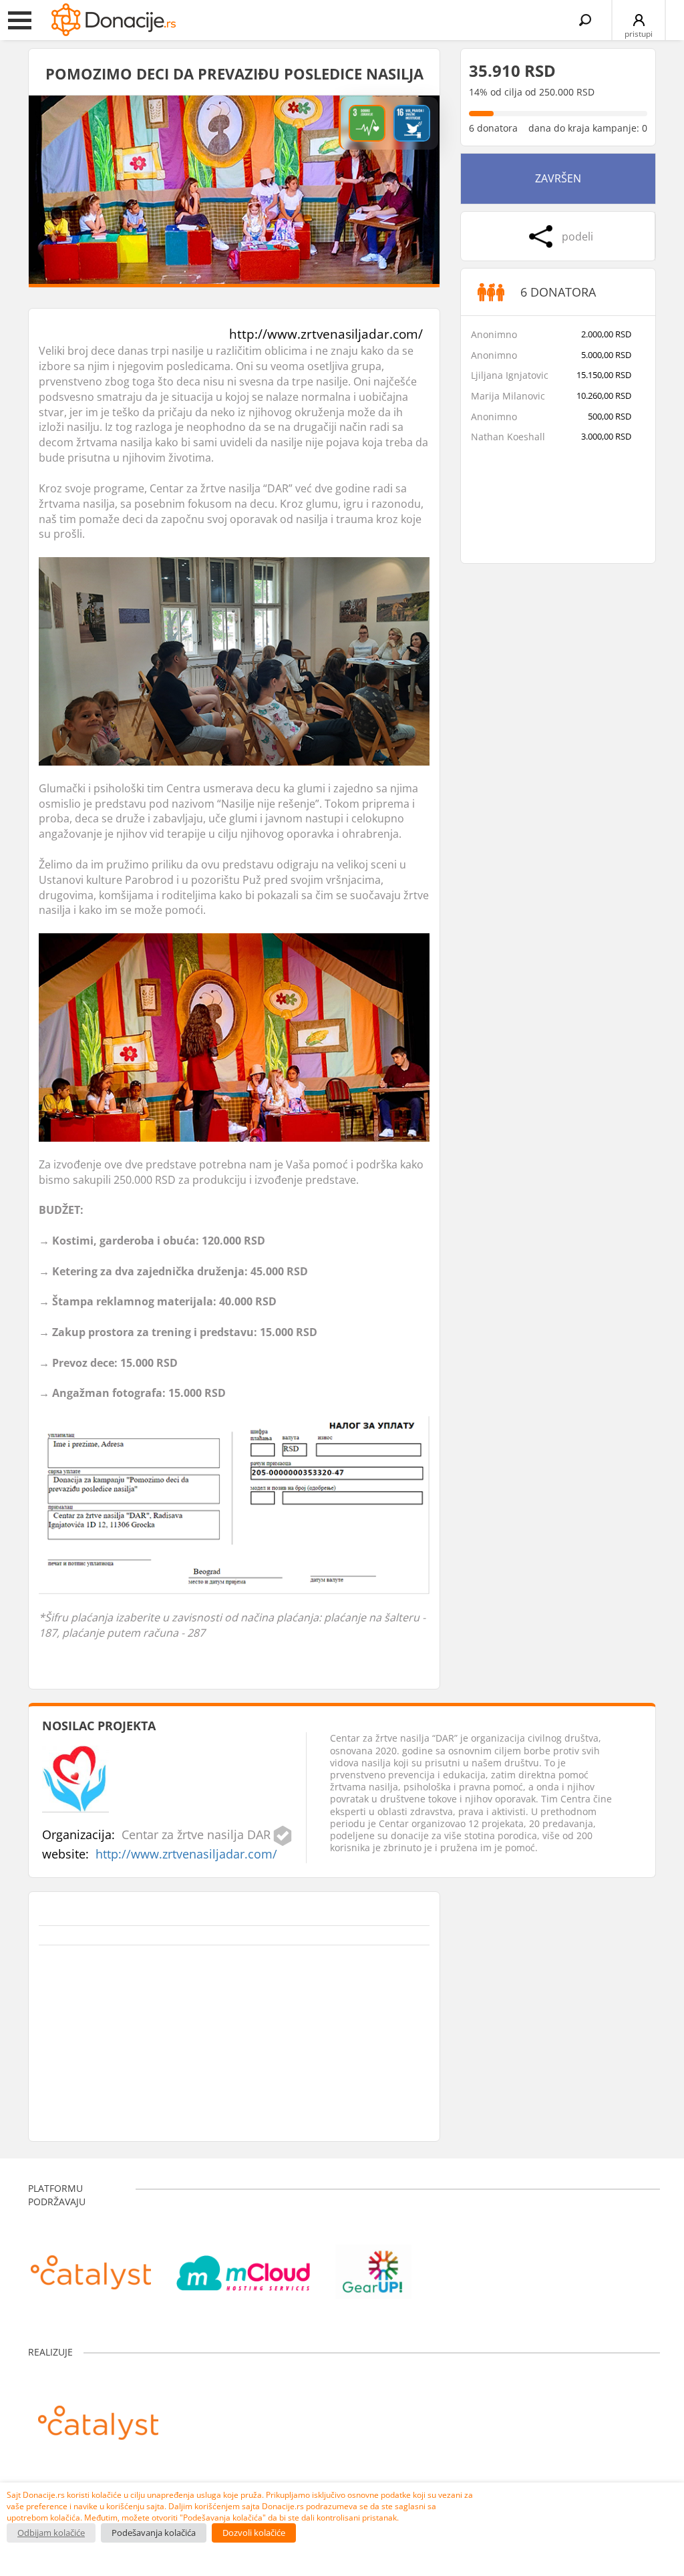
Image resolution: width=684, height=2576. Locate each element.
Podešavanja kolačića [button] (154, 2533)
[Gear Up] (373, 2265)
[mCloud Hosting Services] (243, 2265)
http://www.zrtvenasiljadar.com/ (326, 334)
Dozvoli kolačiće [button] (254, 2533)
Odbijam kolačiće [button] (51, 2533)
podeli (577, 236)
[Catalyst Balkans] (91, 2265)
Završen (558, 178)
